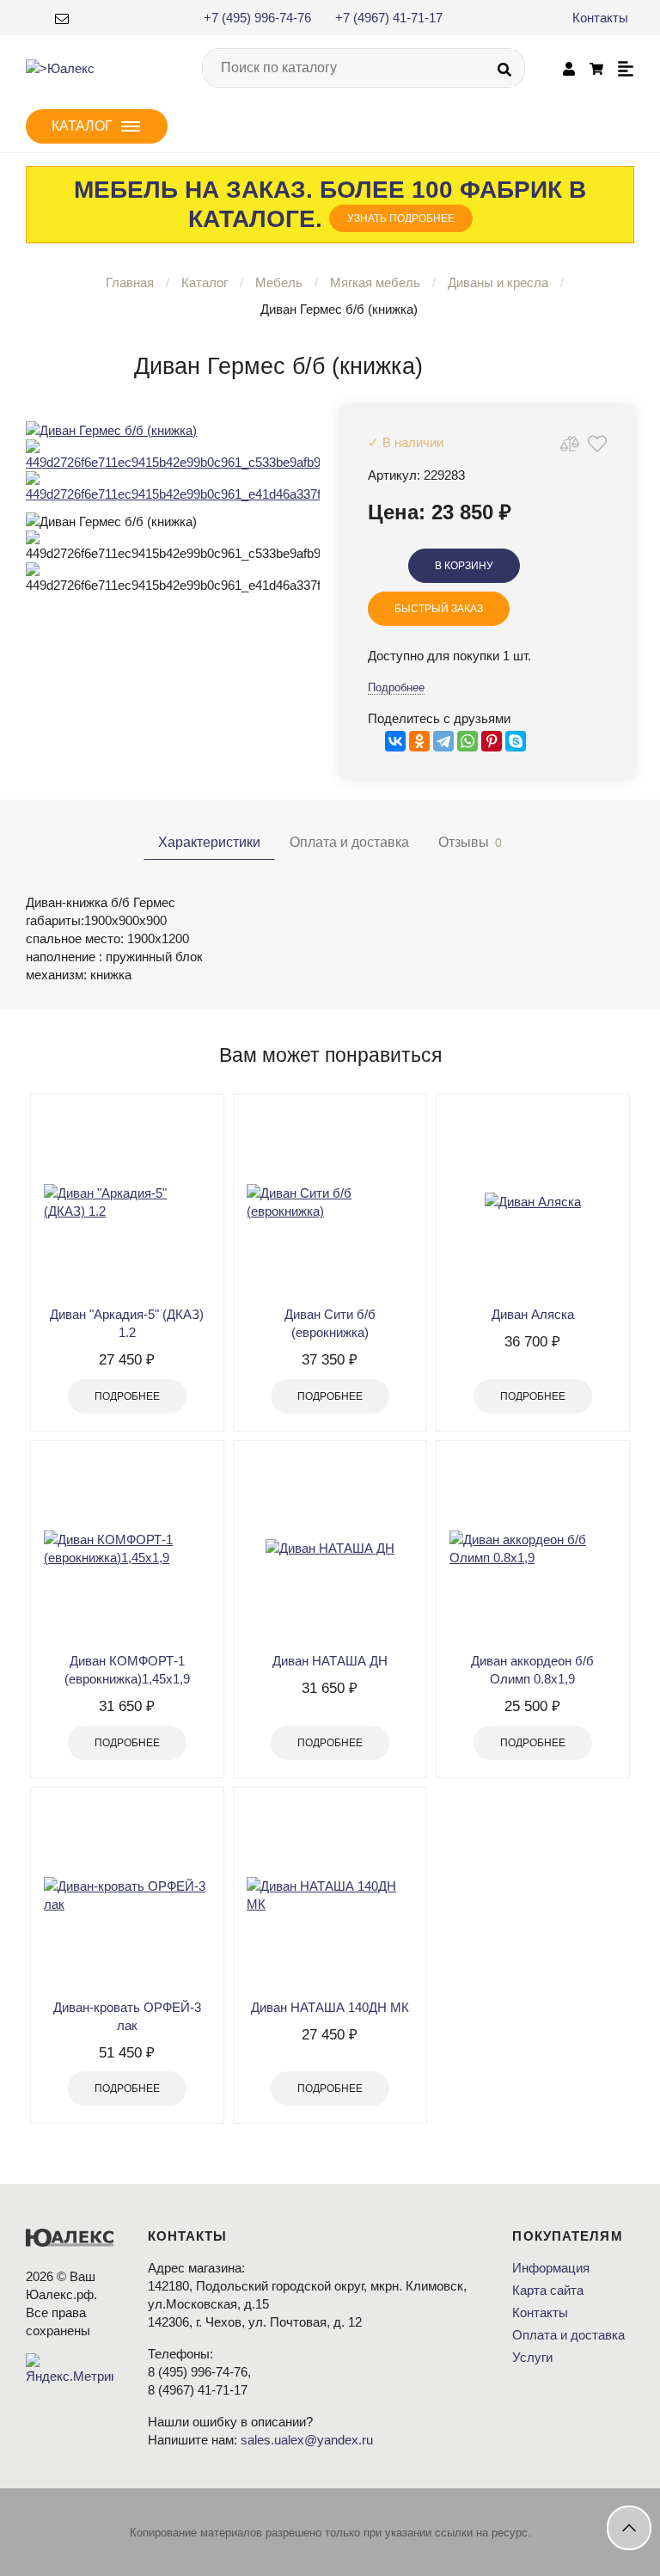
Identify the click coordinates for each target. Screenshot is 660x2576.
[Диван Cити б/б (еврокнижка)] (330, 1202)
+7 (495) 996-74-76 (257, 18)
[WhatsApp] (467, 741)
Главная (130, 282)
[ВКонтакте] (395, 741)
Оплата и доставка (568, 2335)
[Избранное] (597, 443)
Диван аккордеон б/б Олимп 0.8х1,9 (532, 1670)
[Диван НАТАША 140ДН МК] (330, 1895)
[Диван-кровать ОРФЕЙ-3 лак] (127, 1895)
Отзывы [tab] (470, 842)
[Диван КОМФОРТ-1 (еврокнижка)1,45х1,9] (127, 1549)
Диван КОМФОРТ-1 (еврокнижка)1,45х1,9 (127, 1670)
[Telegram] (443, 741)
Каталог (205, 282)
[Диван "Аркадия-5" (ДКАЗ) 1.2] (127, 1202)
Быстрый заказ (439, 609)
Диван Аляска (533, 1314)
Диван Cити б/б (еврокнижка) (330, 1323)
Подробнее (396, 687)
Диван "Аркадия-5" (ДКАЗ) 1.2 (127, 1323)
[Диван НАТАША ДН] (330, 1549)
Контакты (600, 18)
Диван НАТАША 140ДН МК (330, 2007)
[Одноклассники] (419, 741)
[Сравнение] (570, 443)
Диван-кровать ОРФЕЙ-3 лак (127, 2016)
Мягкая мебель (375, 282)
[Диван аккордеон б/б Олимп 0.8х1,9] (533, 1549)
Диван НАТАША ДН (330, 1661)
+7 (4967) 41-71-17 (389, 18)
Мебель (279, 282)
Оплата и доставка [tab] (349, 842)
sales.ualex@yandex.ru (307, 2440)
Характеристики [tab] (209, 842)
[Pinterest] (492, 741)
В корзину (464, 566)
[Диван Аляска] (533, 1202)
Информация (551, 2268)
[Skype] (516, 741)
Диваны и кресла (498, 282)
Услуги (532, 2357)
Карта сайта (548, 2290)
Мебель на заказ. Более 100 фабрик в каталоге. (330, 204)
